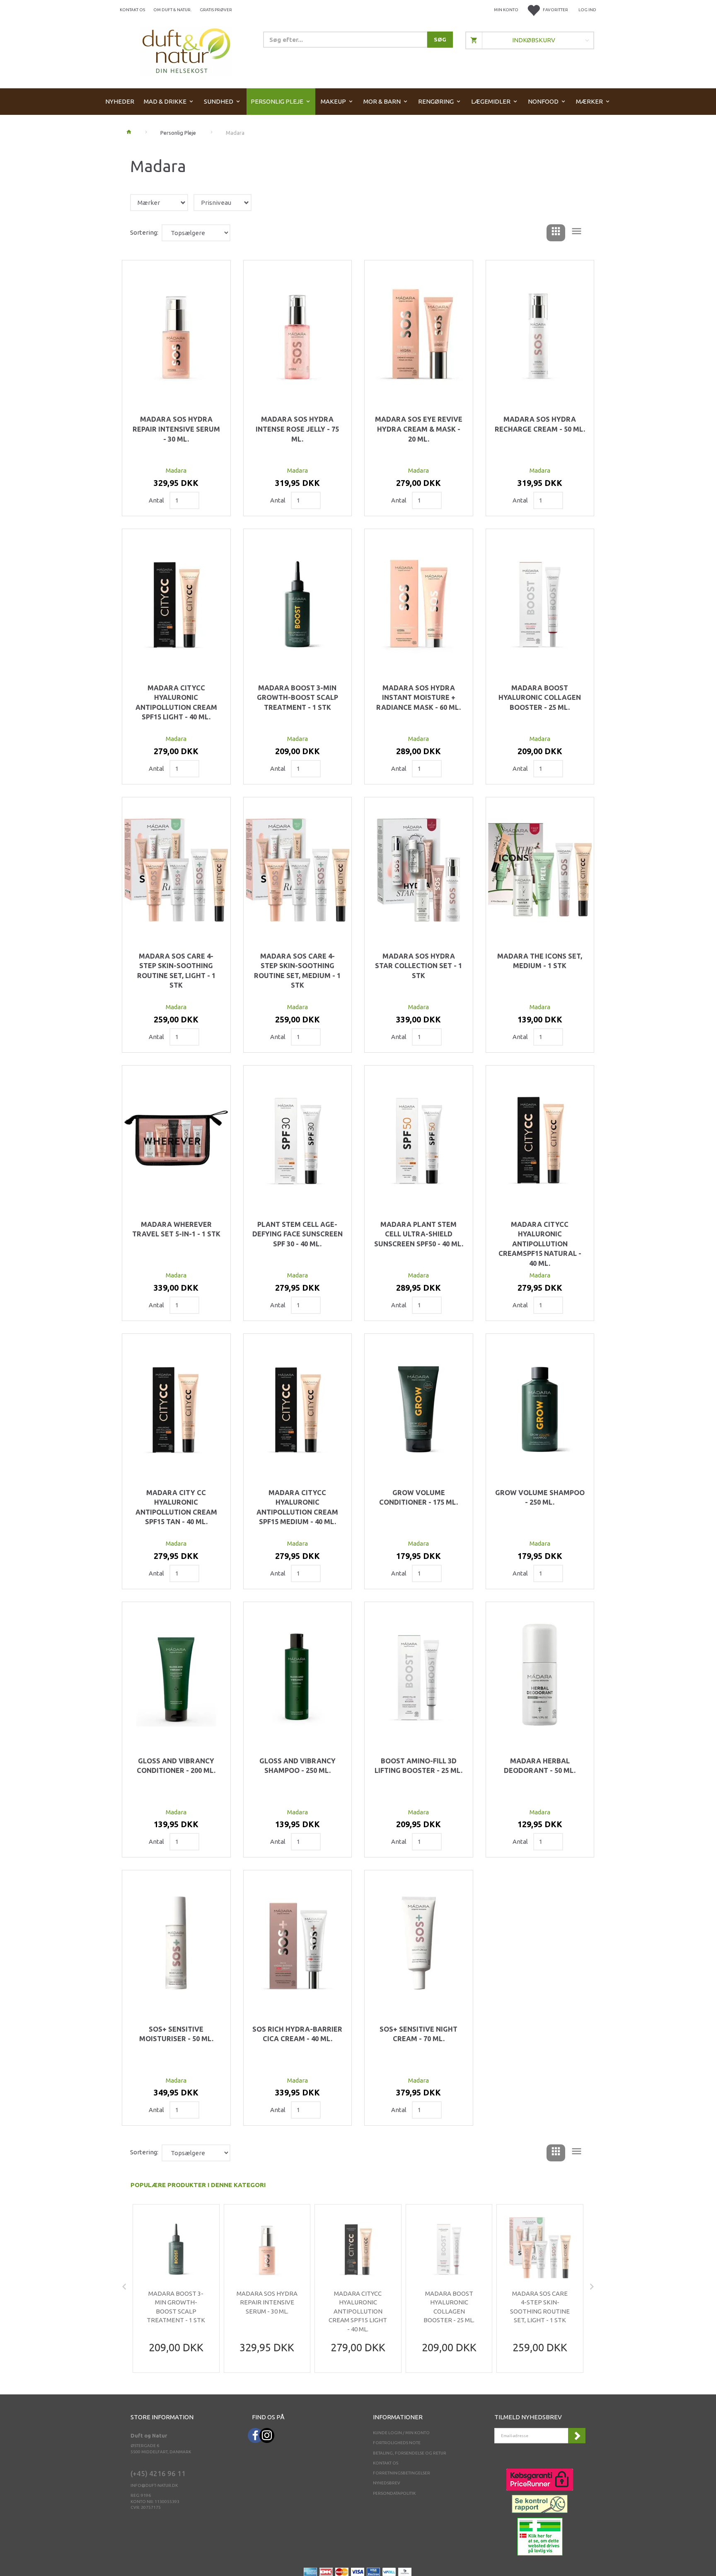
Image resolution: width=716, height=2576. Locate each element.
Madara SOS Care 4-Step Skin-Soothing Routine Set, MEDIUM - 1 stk (297, 971)
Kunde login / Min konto (401, 2433)
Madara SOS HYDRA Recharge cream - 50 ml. (540, 424)
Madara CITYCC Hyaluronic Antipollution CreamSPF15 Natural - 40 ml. (540, 1244)
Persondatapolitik (394, 2493)
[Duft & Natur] (186, 50)
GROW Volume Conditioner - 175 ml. (418, 1498)
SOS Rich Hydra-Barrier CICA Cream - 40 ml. (297, 2034)
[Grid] (556, 233)
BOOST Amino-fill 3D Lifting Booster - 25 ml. (418, 1766)
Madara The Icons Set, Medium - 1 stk (540, 961)
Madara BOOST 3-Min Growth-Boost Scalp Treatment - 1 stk (298, 698)
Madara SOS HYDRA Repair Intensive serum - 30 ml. (176, 429)
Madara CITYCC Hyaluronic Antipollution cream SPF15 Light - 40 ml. (176, 703)
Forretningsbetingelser (402, 2473)
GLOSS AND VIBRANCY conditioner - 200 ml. (176, 1766)
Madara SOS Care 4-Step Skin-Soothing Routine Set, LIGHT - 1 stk (176, 971)
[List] (577, 233)
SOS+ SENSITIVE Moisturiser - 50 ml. (176, 2034)
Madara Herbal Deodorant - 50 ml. (540, 1766)
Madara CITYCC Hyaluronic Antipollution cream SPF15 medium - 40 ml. (297, 1507)
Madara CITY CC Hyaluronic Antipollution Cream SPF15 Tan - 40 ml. (176, 1507)
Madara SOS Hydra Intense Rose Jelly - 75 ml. (297, 429)
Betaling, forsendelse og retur (410, 2453)
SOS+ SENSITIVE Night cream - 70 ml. (418, 2034)
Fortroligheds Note (397, 2443)
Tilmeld (577, 2436)
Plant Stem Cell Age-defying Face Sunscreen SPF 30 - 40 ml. (298, 1234)
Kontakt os (132, 10)
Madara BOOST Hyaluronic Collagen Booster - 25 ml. (540, 698)
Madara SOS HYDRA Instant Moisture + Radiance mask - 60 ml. (418, 698)
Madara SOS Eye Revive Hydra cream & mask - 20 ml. (419, 429)
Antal (157, 500)
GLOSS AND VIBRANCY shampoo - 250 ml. (298, 1766)
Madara (176, 470)
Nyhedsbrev (387, 2483)
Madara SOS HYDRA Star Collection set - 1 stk (418, 966)
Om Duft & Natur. (172, 10)
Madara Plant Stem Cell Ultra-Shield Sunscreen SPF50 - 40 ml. (419, 1234)
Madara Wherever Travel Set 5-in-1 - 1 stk (176, 1229)
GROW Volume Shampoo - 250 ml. (540, 1498)
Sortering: (144, 232)
